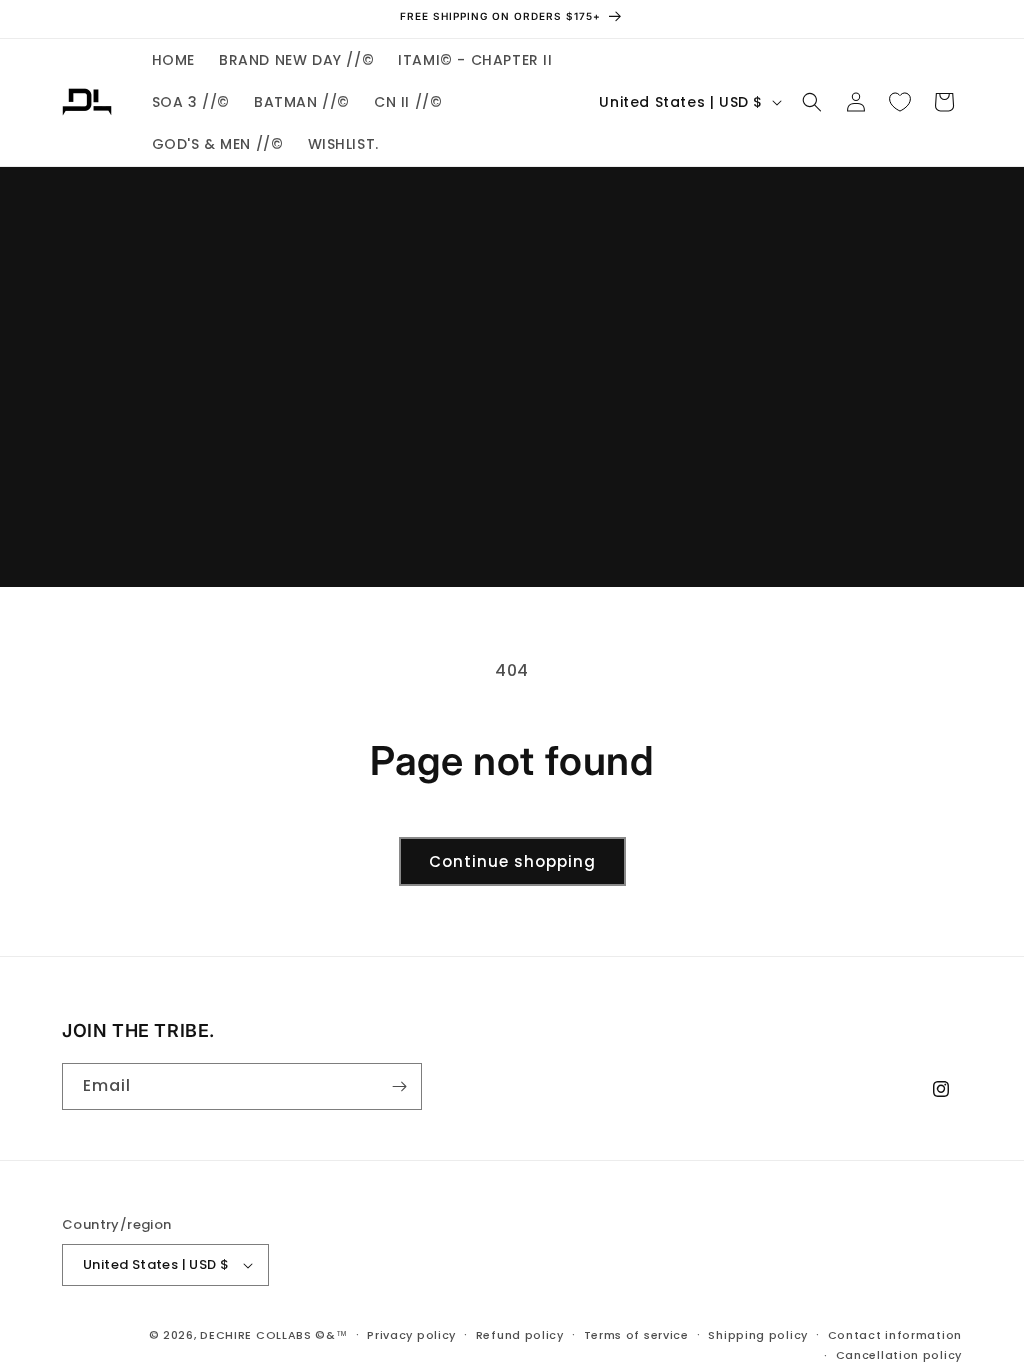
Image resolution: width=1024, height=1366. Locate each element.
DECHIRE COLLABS (256, 1335)
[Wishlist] (900, 102)
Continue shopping (512, 861)
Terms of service (636, 1335)
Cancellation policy (899, 1355)
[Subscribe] (399, 1086)
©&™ (331, 1335)
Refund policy (520, 1335)
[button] (812, 102)
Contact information (895, 1335)
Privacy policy (411, 1335)
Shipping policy (758, 1335)
